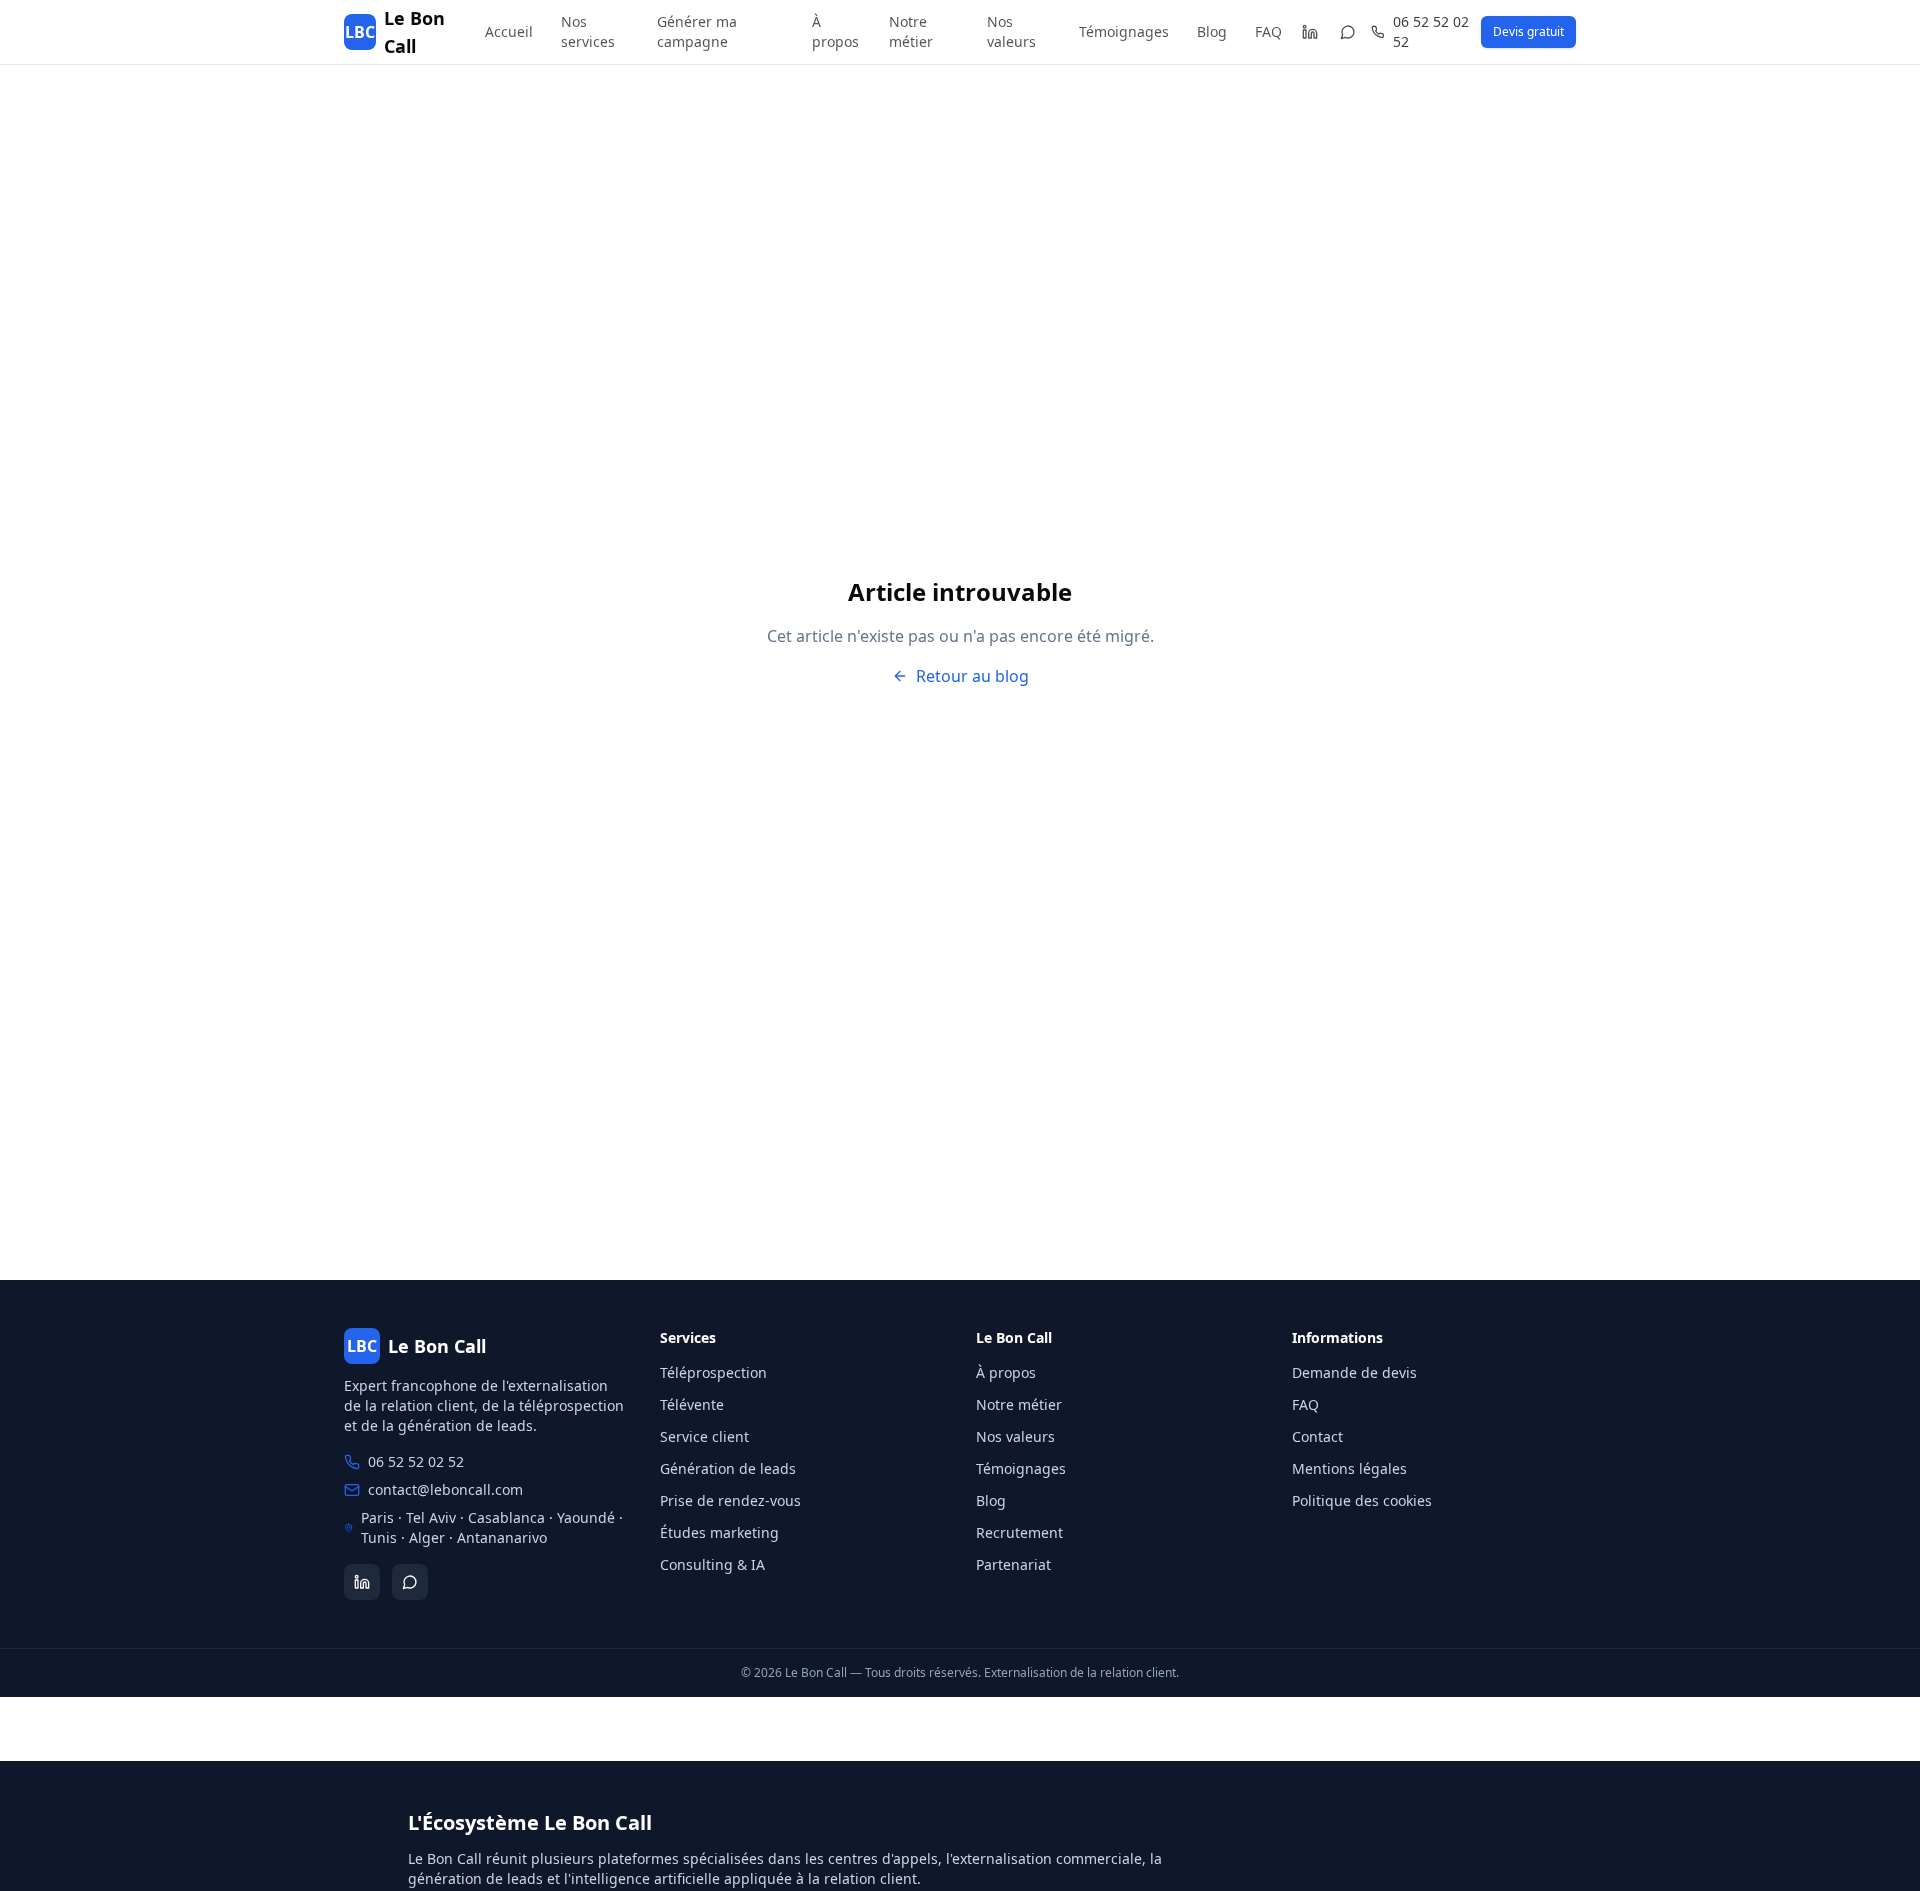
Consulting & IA (712, 1564)
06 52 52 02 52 (1431, 31)
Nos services (588, 31)
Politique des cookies (1362, 1500)
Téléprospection (713, 1372)
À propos (835, 31)
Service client (704, 1436)
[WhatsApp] (1348, 32)
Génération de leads (728, 1468)
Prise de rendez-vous (730, 1500)
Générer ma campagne (697, 31)
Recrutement (1019, 1532)
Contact (1317, 1436)
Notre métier (911, 31)
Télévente (692, 1404)
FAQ (1268, 31)
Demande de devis (1354, 1372)
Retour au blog (972, 676)
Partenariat (1013, 1564)
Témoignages (1124, 31)
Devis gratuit (1528, 31)
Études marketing (719, 1532)
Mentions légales (1349, 1468)
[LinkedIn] (1309, 32)
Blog (1212, 31)
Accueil (509, 31)
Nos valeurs (1011, 31)
